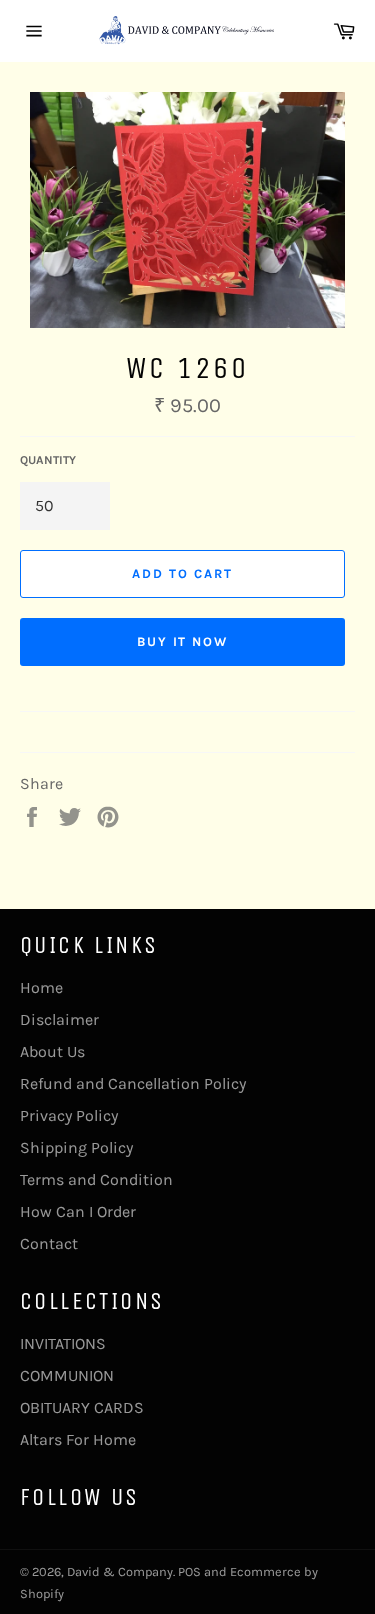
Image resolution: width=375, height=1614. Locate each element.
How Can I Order (78, 1211)
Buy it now (183, 641)
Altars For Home (78, 1439)
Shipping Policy (76, 1147)
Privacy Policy (69, 1115)
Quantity (48, 460)
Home (41, 987)
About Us (52, 1051)
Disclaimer (59, 1019)
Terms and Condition (96, 1179)
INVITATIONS (63, 1343)
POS (189, 1571)
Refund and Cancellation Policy (133, 1083)
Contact (49, 1243)
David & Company (120, 1571)
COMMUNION (67, 1375)
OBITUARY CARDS (82, 1407)
